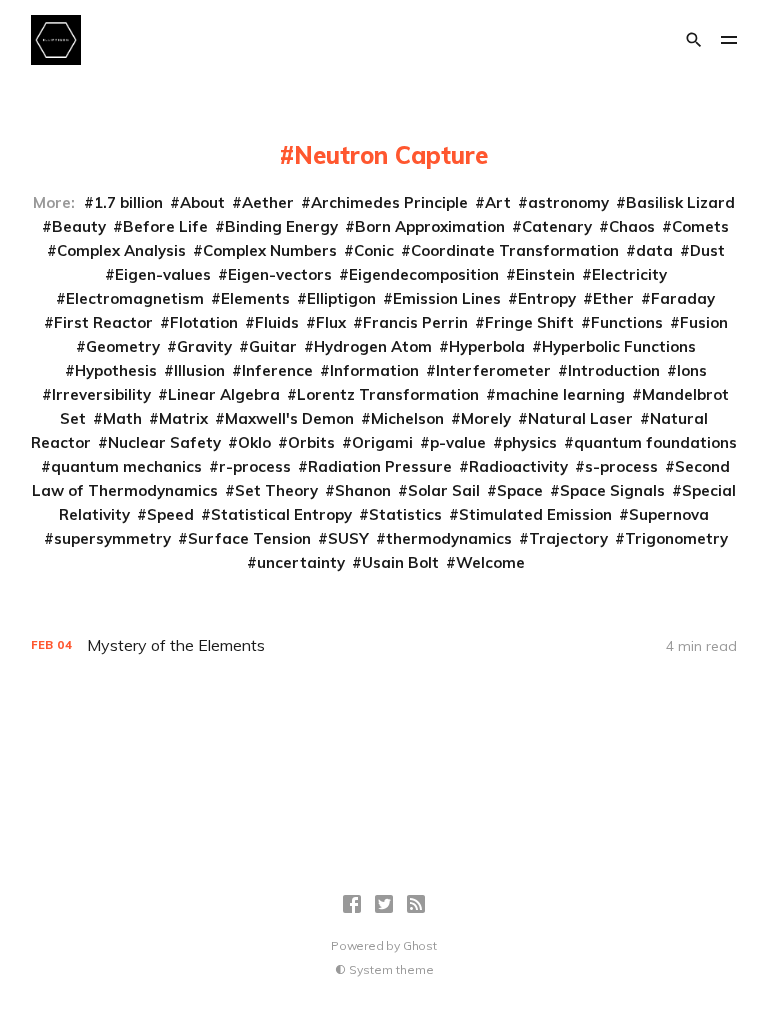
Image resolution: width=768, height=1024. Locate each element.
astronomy (568, 202)
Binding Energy (281, 226)
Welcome (490, 562)
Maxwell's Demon (289, 418)
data (654, 250)
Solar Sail (444, 490)
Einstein (545, 274)
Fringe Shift (529, 322)
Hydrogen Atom (373, 346)
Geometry (123, 346)
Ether (613, 298)
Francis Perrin (415, 322)
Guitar (273, 346)
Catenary (557, 226)
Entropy (547, 298)
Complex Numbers (270, 250)
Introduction (614, 370)
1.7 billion (128, 202)
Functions (627, 322)
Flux (331, 322)
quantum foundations (655, 442)
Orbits (311, 442)
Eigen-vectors (280, 274)
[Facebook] (352, 904)
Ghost (420, 945)
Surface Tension (249, 538)
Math (122, 418)
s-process (621, 466)
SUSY (348, 538)
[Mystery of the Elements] (384, 645)
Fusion (704, 322)
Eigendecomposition (424, 274)
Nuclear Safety (164, 442)
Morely (486, 418)
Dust (707, 250)
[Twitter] (384, 904)
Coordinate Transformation (515, 250)
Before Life (165, 226)
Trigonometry (676, 538)
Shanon (363, 490)
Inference (277, 370)
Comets (700, 226)
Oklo (254, 442)
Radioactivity (518, 466)
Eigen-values (163, 274)
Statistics (405, 514)
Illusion (199, 370)
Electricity (629, 274)
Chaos (632, 226)
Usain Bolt (400, 562)
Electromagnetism (135, 298)
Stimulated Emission (535, 514)
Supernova (669, 514)
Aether (268, 202)
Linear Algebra (224, 394)
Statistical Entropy (281, 514)
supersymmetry (112, 538)
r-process (255, 466)
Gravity (204, 346)
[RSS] (416, 904)
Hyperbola (487, 346)
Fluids (277, 322)
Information (374, 370)
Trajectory (568, 538)
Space (520, 490)
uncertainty (301, 562)
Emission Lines (447, 298)
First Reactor (103, 322)
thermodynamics (449, 538)
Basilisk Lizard (680, 202)
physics (530, 442)
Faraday (683, 298)
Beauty (79, 226)
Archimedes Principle (389, 202)
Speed (170, 514)
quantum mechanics (126, 466)
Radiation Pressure (380, 466)
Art (498, 202)
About (202, 202)
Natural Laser (580, 418)
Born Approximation (430, 226)
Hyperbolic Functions (619, 346)
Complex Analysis (121, 250)
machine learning (560, 394)
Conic (374, 250)
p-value (458, 442)
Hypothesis (116, 370)
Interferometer (493, 370)
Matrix (183, 418)
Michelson (407, 418)
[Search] (694, 40)
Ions (692, 370)
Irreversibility (101, 394)
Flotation (204, 322)
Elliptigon (341, 298)
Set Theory (276, 490)
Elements (255, 298)
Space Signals (612, 490)
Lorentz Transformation (388, 394)
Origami (382, 442)
